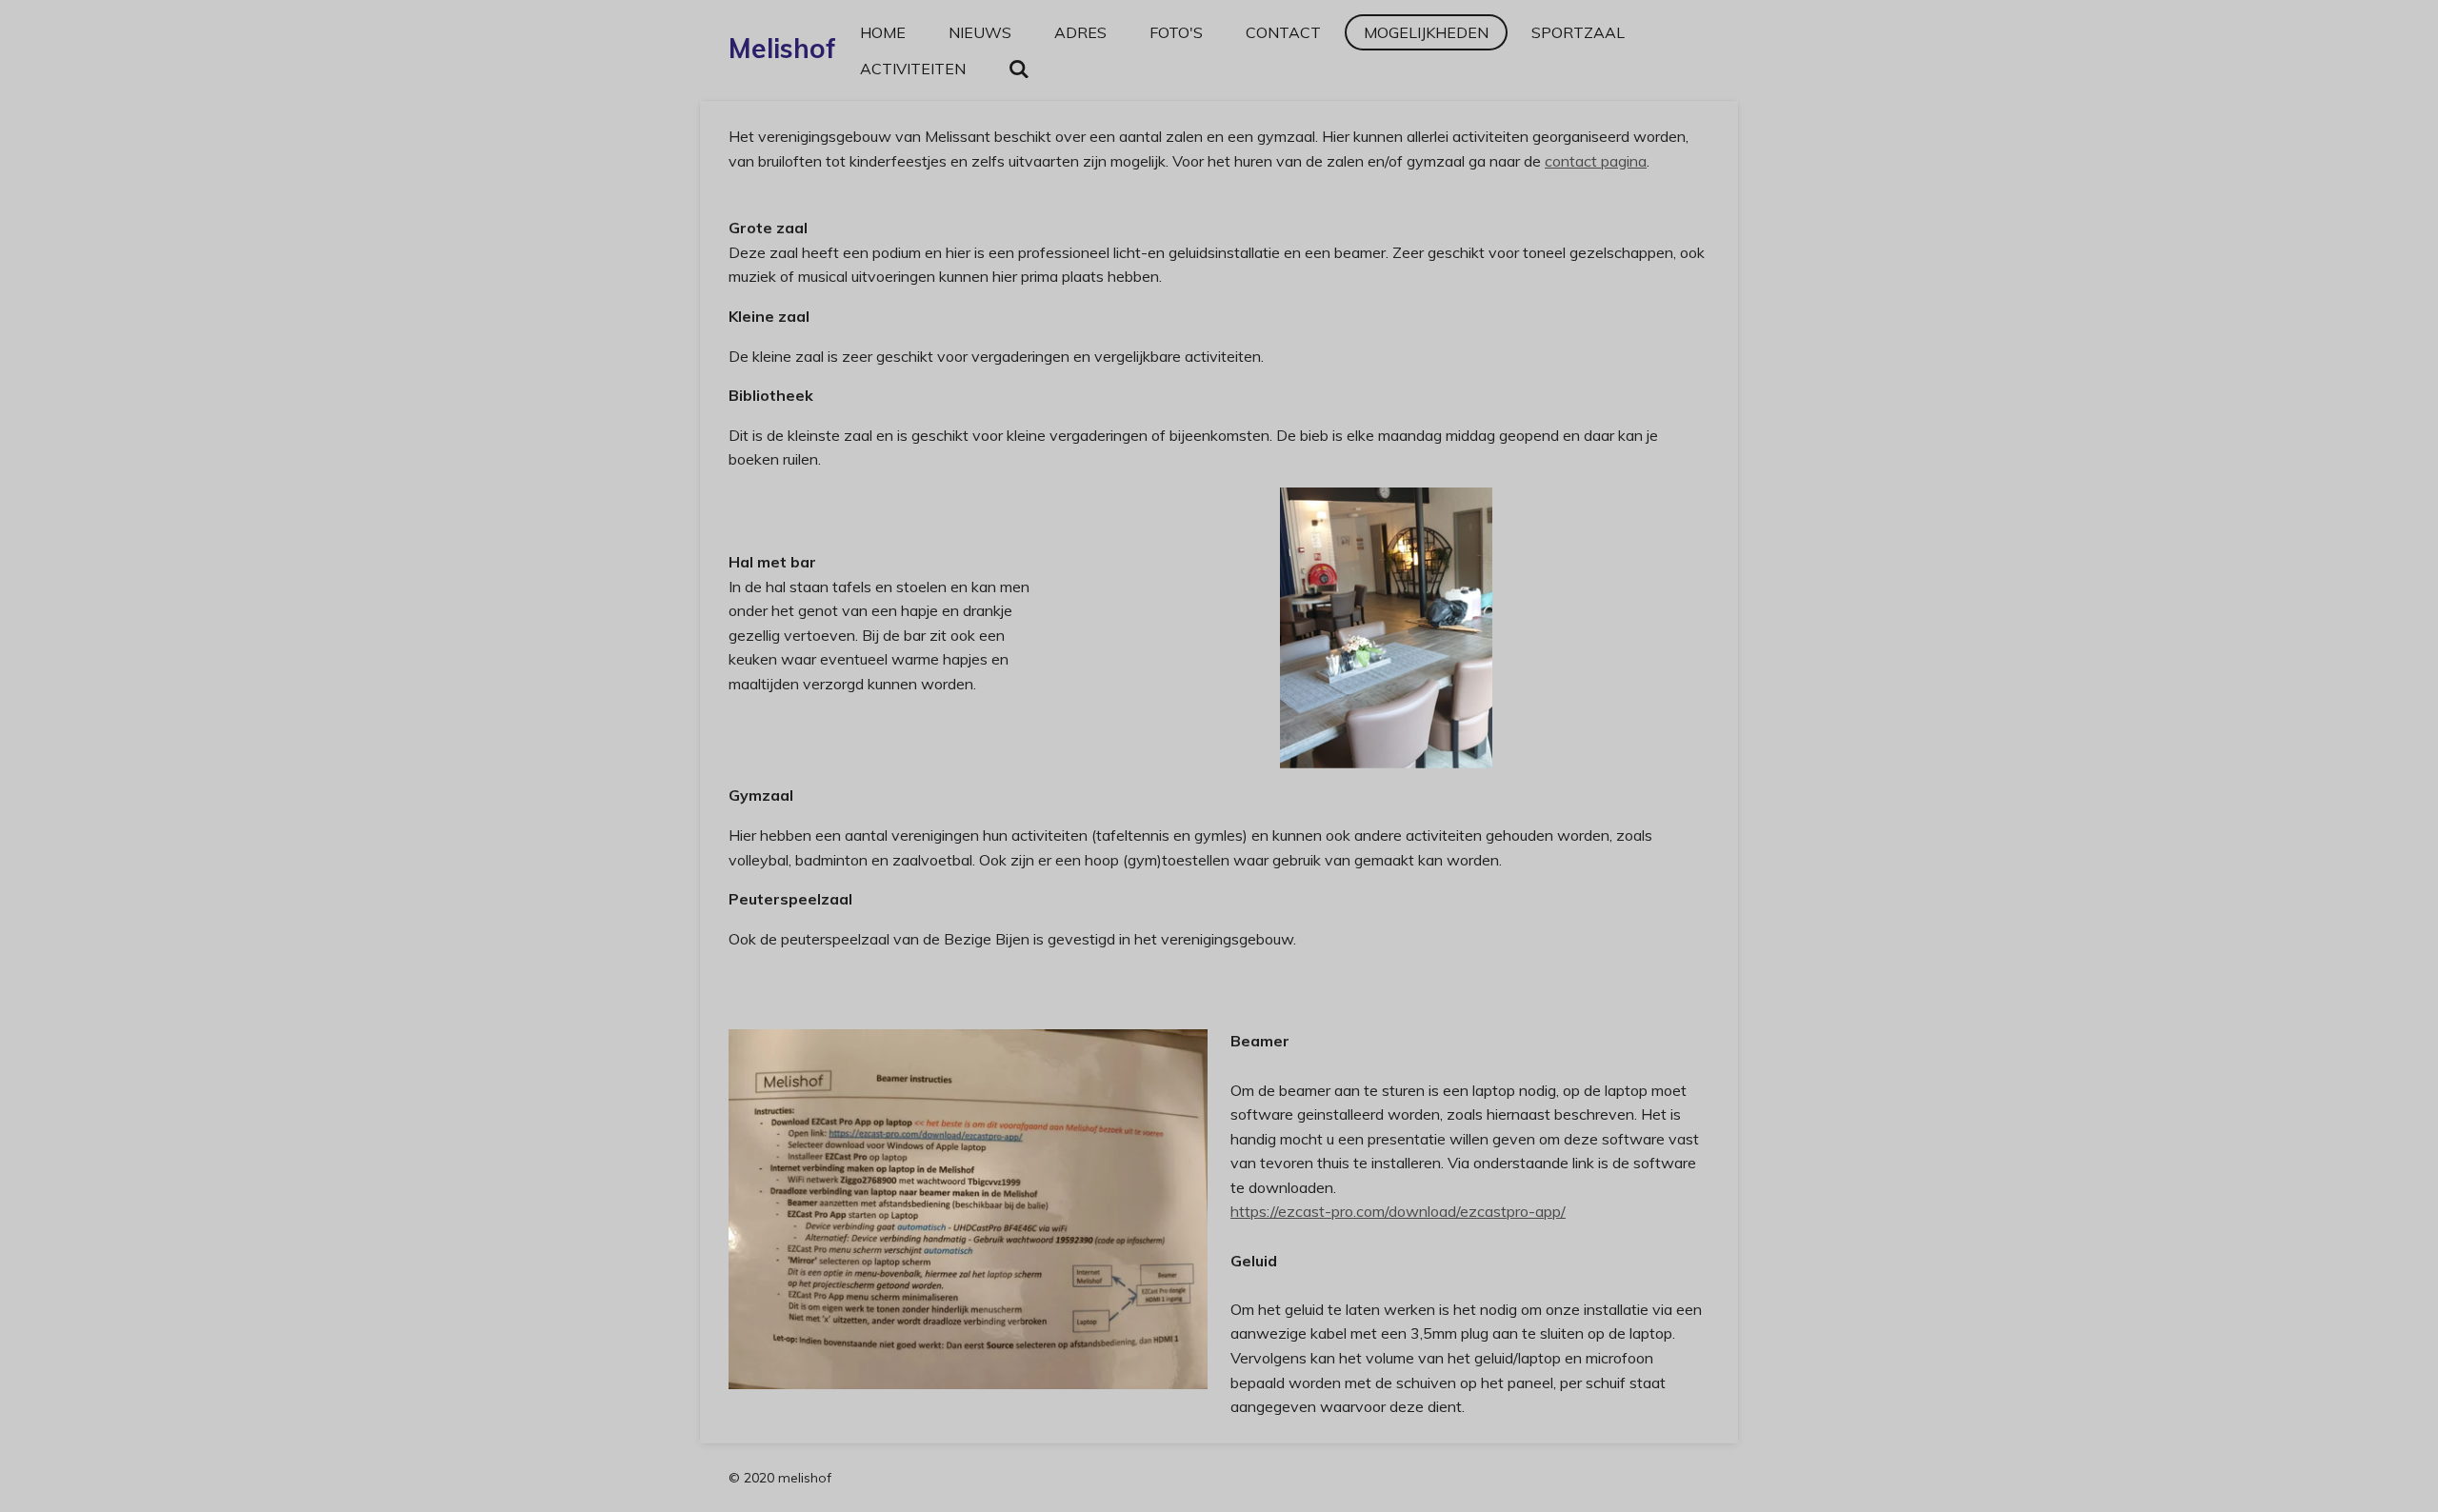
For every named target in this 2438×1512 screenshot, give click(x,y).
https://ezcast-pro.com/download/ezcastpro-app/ (1398, 1211)
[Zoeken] (1019, 69)
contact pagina (1596, 161)
